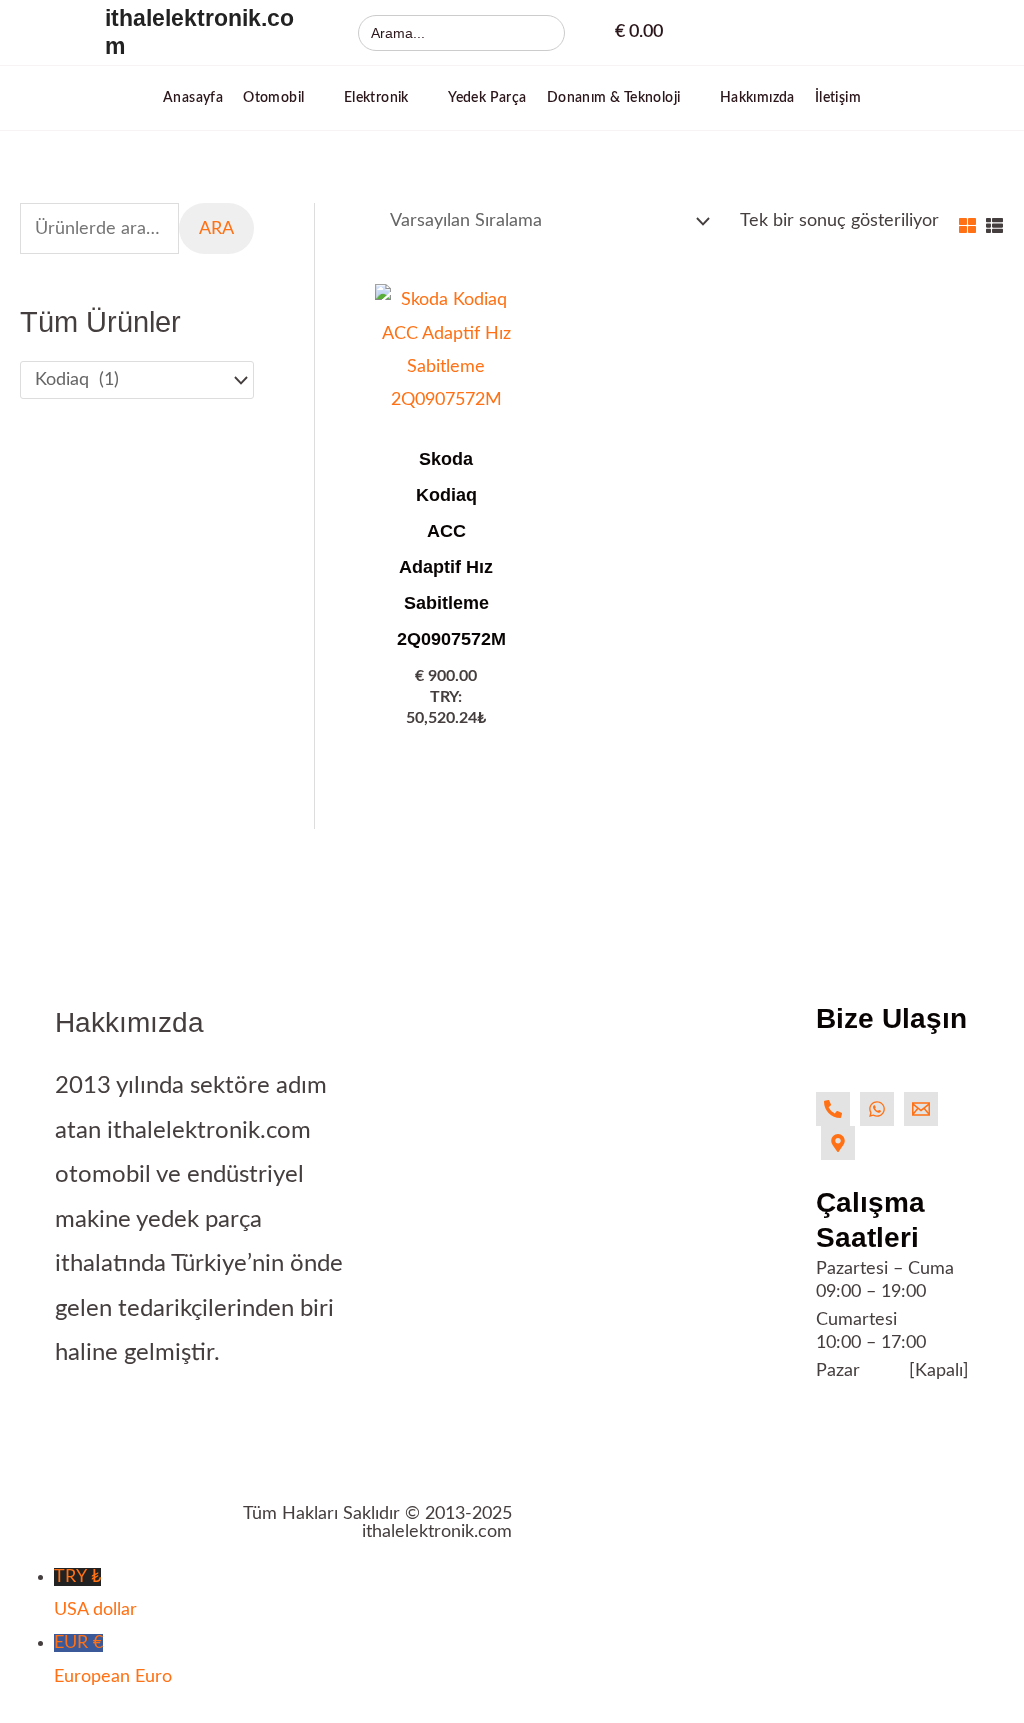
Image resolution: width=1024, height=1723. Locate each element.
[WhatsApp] (877, 1109)
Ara (216, 229)
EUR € (113, 1659)
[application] (313, 98)
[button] (283, 98)
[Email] (921, 1109)
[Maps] (838, 1143)
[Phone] (833, 1109)
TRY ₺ (95, 1593)
